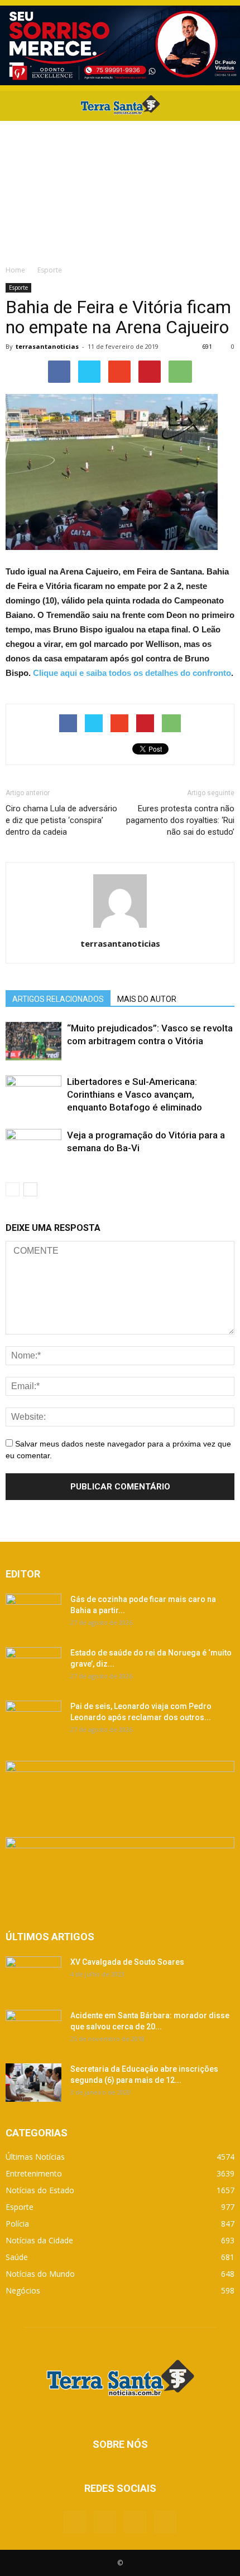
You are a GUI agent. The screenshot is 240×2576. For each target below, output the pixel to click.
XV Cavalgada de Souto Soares (127, 1962)
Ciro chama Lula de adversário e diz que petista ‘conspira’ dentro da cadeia (61, 820)
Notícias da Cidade (39, 2240)
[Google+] (105, 2522)
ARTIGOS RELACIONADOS (58, 999)
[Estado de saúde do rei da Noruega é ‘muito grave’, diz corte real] (33, 1666)
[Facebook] (75, 2522)
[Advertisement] (120, 190)
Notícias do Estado (40, 2190)
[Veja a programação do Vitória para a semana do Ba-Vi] (33, 1148)
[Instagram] (135, 2522)
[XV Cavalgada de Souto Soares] (33, 1976)
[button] (224, 106)
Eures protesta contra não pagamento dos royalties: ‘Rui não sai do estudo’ (180, 820)
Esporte (18, 288)
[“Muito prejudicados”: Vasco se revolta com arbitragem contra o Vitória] (33, 1041)
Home (15, 270)
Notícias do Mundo (40, 2274)
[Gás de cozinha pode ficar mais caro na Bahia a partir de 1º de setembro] (33, 1613)
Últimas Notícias (35, 2157)
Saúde (17, 2257)
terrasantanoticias (47, 346)
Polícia (17, 2224)
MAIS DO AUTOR (147, 999)
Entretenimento (34, 2173)
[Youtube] (165, 2522)
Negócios (23, 2290)
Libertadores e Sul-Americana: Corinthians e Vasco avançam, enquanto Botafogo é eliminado (135, 1094)
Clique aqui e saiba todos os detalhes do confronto (132, 673)
